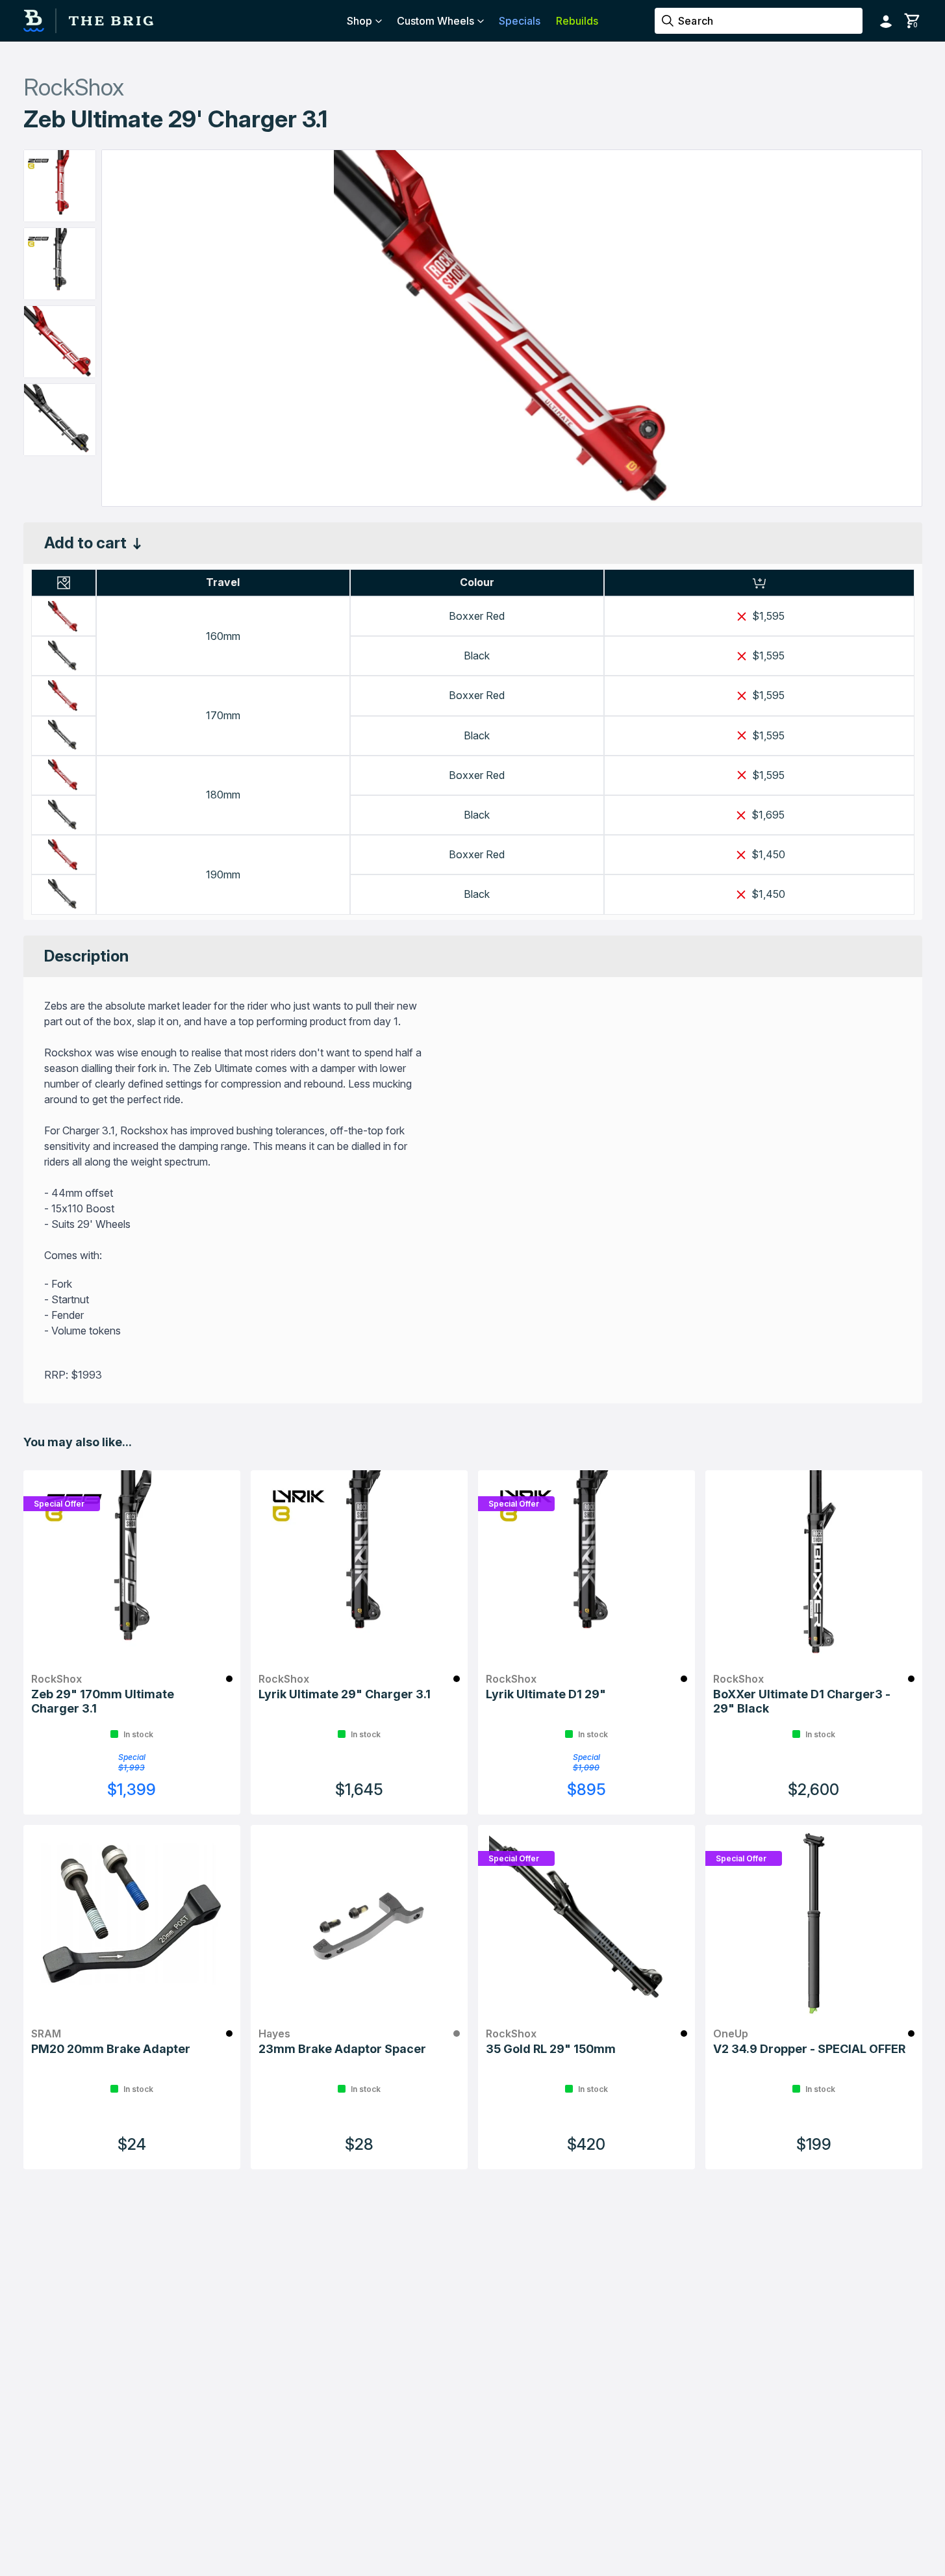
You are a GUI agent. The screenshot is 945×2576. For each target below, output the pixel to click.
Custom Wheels (435, 21)
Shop (359, 21)
